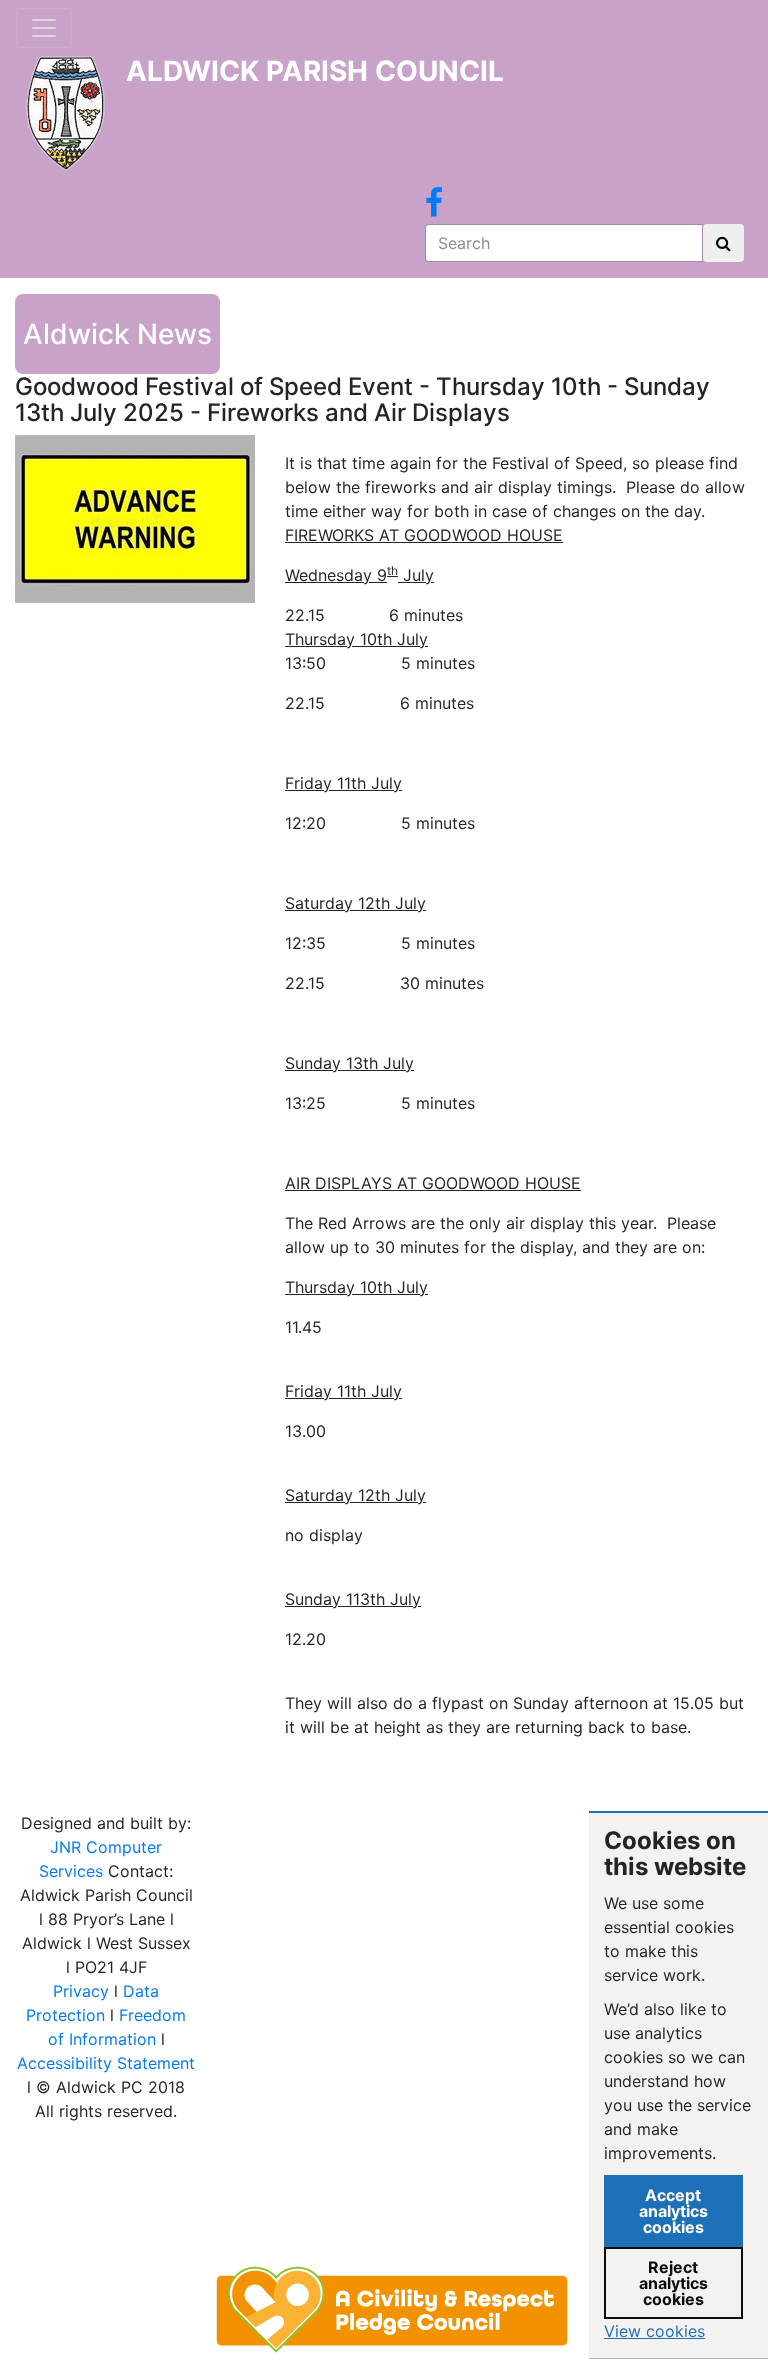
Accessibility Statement (106, 2063)
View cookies (654, 2331)
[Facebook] (434, 208)
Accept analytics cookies (673, 2211)
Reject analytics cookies (673, 2283)
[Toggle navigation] (44, 28)
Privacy (81, 1991)
